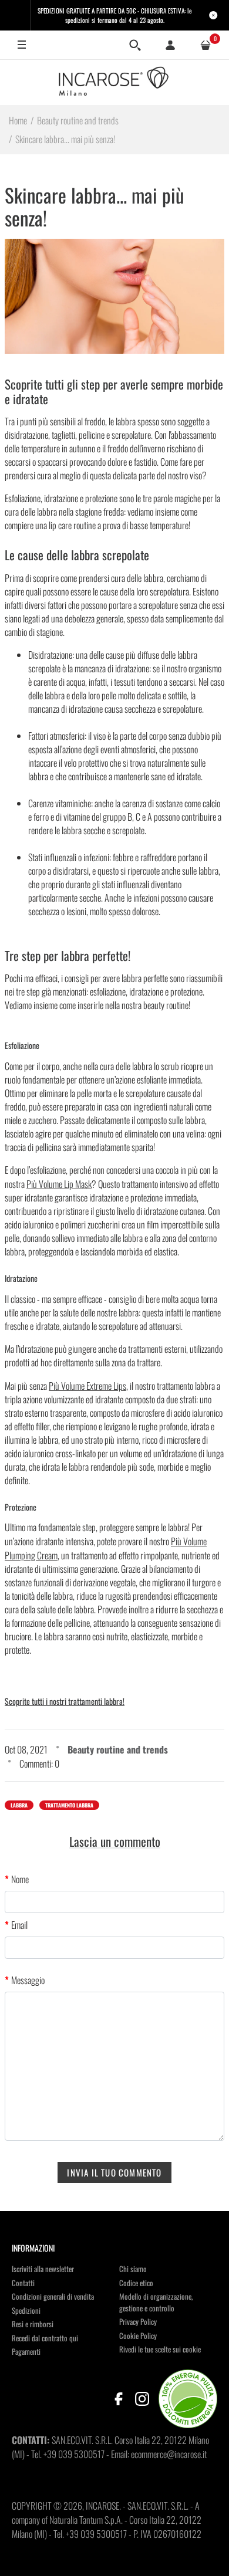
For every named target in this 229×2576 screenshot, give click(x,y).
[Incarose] (114, 82)
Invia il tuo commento (114, 2172)
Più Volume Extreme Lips (87, 1386)
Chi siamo (133, 2269)
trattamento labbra (69, 1805)
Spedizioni (26, 2310)
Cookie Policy (138, 2335)
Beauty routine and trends (118, 1749)
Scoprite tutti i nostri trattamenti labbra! (65, 1701)
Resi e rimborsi (33, 2324)
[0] (206, 45)
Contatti (23, 2283)
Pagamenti (26, 2351)
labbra (19, 1805)
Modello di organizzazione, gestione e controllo (156, 2302)
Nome (20, 1879)
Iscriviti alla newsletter (43, 2269)
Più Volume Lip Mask (59, 1184)
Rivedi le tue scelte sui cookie (160, 2349)
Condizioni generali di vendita (53, 2296)
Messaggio (28, 1980)
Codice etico (136, 2283)
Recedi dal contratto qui (45, 2338)
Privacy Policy (138, 2321)
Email (19, 1925)
